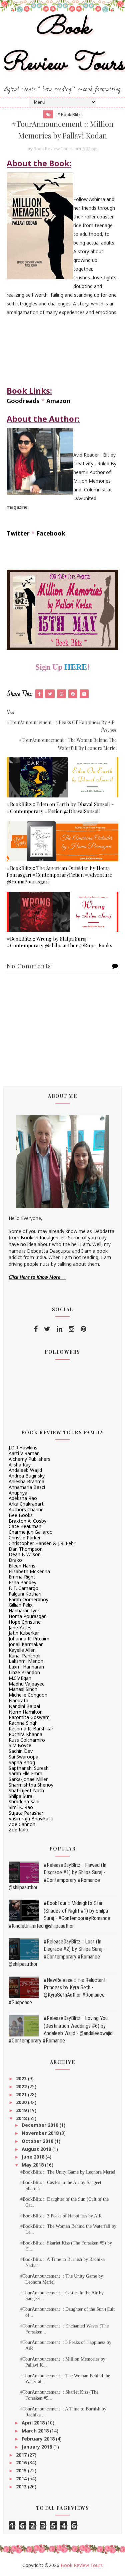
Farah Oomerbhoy (28, 1599)
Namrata (18, 1700)
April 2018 (34, 2423)
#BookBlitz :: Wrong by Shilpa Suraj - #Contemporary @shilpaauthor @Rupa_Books (59, 942)
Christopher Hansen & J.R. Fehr (42, 1543)
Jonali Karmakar (26, 1644)
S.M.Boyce (20, 1745)
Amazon (58, 401)
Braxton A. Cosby (27, 1521)
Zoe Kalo (18, 1830)
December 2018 (41, 2125)
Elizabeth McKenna (29, 1571)
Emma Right (22, 1577)
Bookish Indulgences (43, 1237)
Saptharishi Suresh (29, 1768)
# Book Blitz (69, 114)
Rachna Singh (23, 1723)
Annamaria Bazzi (27, 1487)
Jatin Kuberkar (24, 1633)
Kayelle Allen (22, 1650)
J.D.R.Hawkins (23, 1448)
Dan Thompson (26, 1549)
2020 (22, 2102)
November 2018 (41, 2133)
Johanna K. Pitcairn (29, 1639)
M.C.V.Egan (20, 1678)
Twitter (18, 533)
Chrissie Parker (25, 1538)
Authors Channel (27, 1509)
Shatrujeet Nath (26, 1790)
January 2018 (37, 2447)
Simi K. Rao (21, 1807)
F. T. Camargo (23, 1588)
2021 (22, 2094)
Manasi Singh (23, 1689)
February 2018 (39, 2439)
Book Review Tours (63, 46)
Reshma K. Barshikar (31, 1729)
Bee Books (21, 1515)
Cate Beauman (25, 1526)
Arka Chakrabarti (27, 1504)
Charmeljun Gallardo (31, 1532)
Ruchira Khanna (25, 1734)
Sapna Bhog (22, 1762)
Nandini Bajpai (24, 1706)
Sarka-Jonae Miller (28, 1779)
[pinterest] (83, 1329)
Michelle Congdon (28, 1695)
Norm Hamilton (26, 1712)
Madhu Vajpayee (27, 1684)
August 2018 (37, 2149)
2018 (22, 2118)
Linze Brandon (24, 1672)
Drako (15, 1560)
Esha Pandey (22, 1582)
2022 (22, 2086)
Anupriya (18, 1493)
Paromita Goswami (30, 1717)
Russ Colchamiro (27, 1740)
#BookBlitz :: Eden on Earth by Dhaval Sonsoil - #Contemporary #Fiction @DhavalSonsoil (60, 807)
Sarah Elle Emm (25, 1773)
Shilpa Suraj (21, 1796)
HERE (76, 667)
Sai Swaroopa (23, 1757)
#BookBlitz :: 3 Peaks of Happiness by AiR (61, 2216)
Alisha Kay (20, 1465)
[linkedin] (59, 1329)
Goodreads (23, 401)
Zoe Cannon (22, 1824)
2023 (22, 2078)
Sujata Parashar (26, 1813)
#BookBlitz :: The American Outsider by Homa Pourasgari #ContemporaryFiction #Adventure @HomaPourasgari (59, 875)
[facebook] (36, 1329)
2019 (22, 2110)
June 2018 (34, 2157)
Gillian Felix (20, 1605)
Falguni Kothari (25, 1594)
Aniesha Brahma (26, 1481)
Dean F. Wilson (25, 1554)
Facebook (51, 533)
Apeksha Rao (23, 1498)
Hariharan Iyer (24, 1610)
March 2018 (36, 2431)
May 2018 (33, 2165)
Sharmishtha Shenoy (31, 1785)
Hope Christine (25, 1622)
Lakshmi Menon (26, 1661)
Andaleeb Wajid (25, 1470)
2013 (22, 2487)
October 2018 (38, 2141)
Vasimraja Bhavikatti (31, 1819)
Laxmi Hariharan (26, 1667)
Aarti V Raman (24, 1453)
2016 (22, 2462)
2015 (22, 2470)
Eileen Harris (22, 1566)
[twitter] (47, 1329)
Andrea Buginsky (27, 1476)
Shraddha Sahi (24, 1801)
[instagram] (71, 1329)
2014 (22, 2478)
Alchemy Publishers (29, 1459)
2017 (22, 2455)
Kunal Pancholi (24, 1656)
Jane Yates (20, 1628)
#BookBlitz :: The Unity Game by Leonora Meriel (68, 2172)
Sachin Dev (21, 1751)
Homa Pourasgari (28, 1616)
